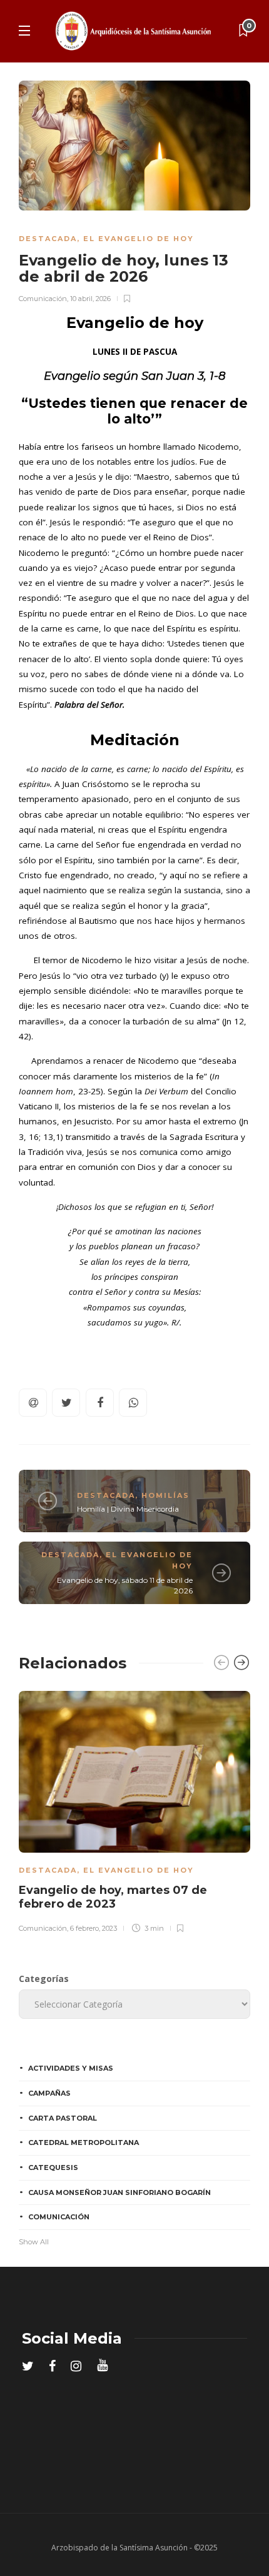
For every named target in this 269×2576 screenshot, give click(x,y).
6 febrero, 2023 (94, 1928)
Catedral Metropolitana (84, 2143)
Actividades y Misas (71, 2068)
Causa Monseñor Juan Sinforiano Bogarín (119, 2192)
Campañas (49, 2093)
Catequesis (53, 2167)
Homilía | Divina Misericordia (128, 1509)
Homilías (165, 1495)
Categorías (44, 1979)
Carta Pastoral (63, 2118)
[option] (134, 1810)
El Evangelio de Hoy (139, 239)
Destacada (48, 239)
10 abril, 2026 (90, 299)
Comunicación (43, 299)
